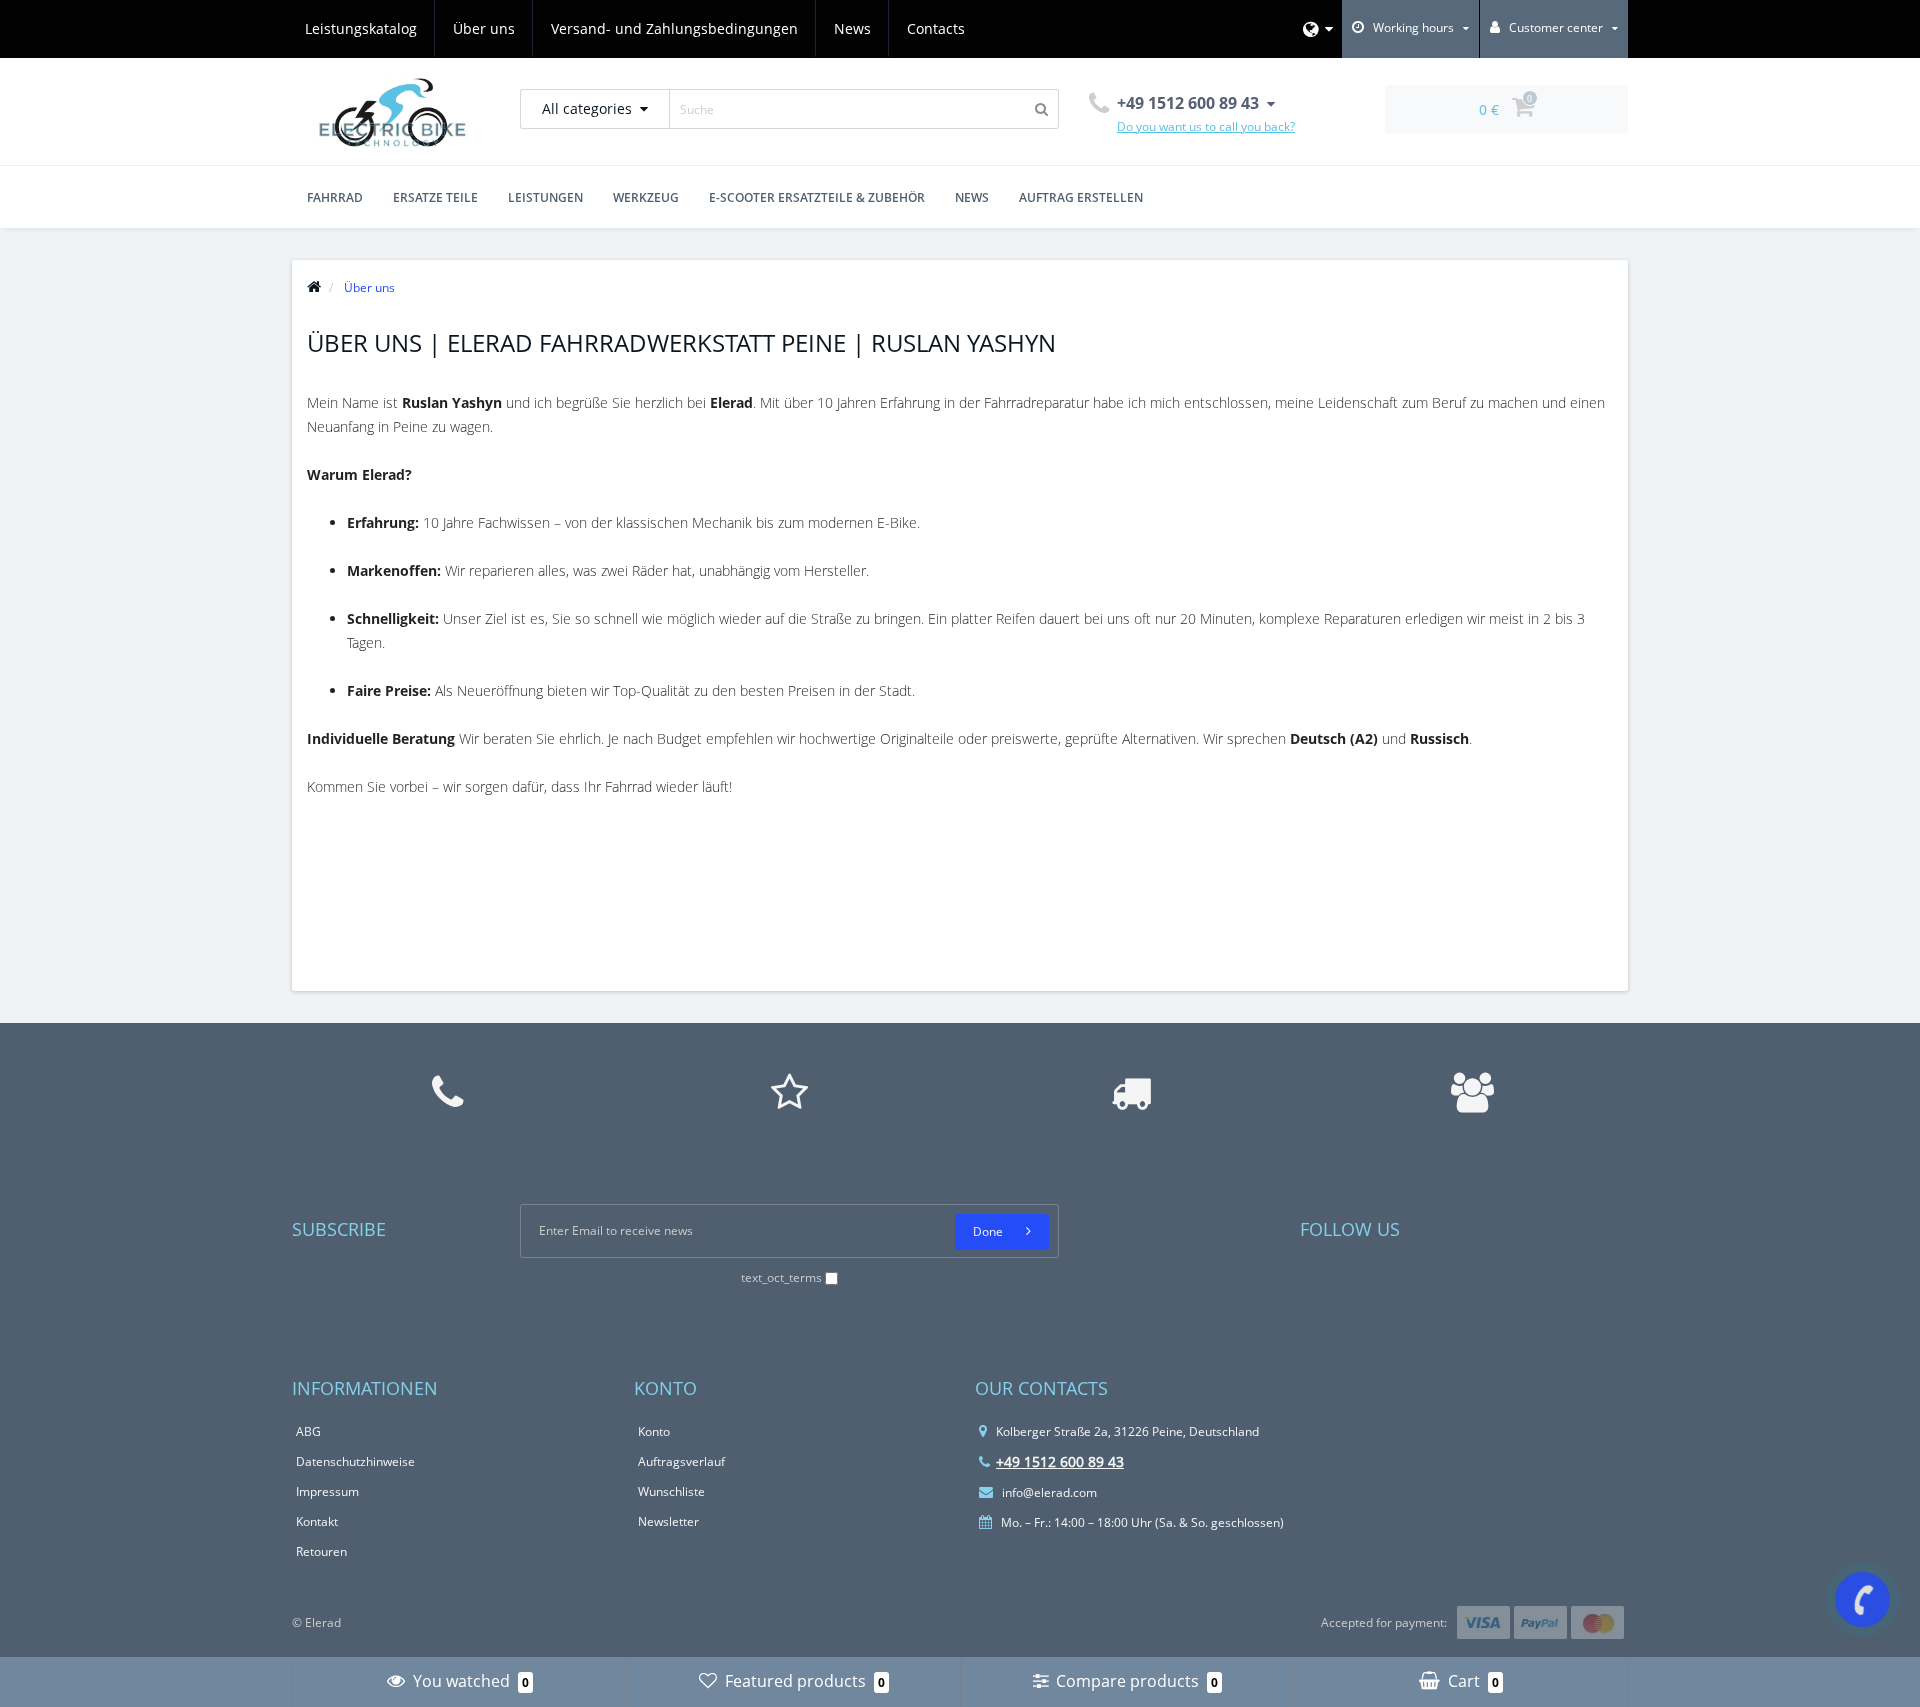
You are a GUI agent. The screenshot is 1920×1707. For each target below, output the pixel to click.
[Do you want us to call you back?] (1862, 1599)
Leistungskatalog (361, 28)
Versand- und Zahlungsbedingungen (674, 28)
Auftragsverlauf (681, 1461)
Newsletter (668, 1521)
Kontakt (317, 1521)
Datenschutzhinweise (355, 1461)
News (852, 28)
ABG (308, 1431)
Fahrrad (335, 197)
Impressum (327, 1491)
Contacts (936, 28)
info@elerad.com (1048, 1492)
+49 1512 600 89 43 (1060, 1461)
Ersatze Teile (435, 197)
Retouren (321, 1551)
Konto (654, 1431)
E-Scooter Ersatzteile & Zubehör (817, 197)
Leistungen (545, 197)
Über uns (484, 28)
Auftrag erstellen (1081, 197)
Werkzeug (646, 197)
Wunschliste (671, 1491)
